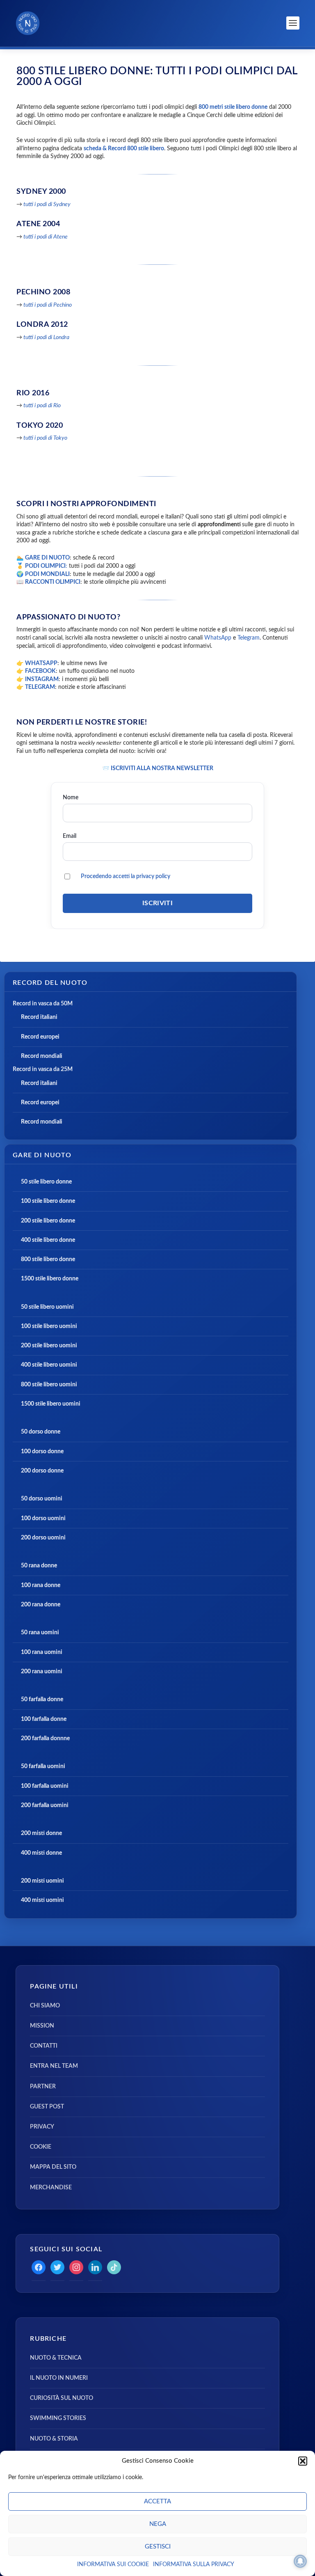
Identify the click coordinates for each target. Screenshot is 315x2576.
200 (26, 1346)
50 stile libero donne (46, 1182)
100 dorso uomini (43, 1519)
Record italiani (39, 1017)
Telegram (249, 638)
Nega (158, 2524)
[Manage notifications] (300, 2561)
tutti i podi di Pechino (48, 305)
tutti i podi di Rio (42, 406)
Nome (71, 797)
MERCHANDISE (51, 2188)
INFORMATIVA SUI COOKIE (113, 2565)
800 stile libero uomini (49, 1385)
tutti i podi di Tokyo (45, 438)
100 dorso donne (42, 1452)
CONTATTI (44, 2046)
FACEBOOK (40, 671)
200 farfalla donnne (45, 1739)
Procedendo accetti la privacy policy (126, 876)
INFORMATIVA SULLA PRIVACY (194, 2565)
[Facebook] (39, 2267)
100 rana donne (41, 1585)
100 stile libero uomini (49, 1326)
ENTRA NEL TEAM (54, 2066)
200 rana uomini (42, 1672)
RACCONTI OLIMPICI (53, 582)
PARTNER (43, 2087)
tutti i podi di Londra (46, 337)
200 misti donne (41, 1833)
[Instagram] (76, 2267)
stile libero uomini (54, 1346)
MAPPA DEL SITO (53, 2167)
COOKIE (41, 2147)
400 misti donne (41, 1853)
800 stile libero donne (48, 1259)
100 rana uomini (42, 1652)
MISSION (42, 2026)
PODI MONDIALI (47, 574)
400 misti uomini (42, 1900)
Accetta (157, 2501)
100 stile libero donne (48, 1201)
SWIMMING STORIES (58, 2418)
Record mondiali (42, 1056)
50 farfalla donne (42, 1700)
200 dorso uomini (43, 1538)
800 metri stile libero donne (233, 107)
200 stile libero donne (48, 1221)
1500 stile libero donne (50, 1279)
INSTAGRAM (42, 679)
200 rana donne (41, 1605)
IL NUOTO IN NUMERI (59, 2378)
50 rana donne (39, 1566)
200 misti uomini (42, 1881)
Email (70, 836)
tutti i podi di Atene (46, 237)
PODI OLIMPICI (45, 566)
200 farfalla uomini (45, 1805)
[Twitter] (57, 2267)
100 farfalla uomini (45, 1786)
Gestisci (158, 2547)
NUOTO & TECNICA (56, 2358)
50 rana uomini (40, 1633)
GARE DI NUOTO (47, 558)
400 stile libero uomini (49, 1365)
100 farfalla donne (44, 1719)
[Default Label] (95, 2267)
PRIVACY (42, 2127)
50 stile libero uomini (47, 1307)
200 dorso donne (42, 1471)
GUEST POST (47, 2107)
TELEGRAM (40, 687)
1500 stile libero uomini (51, 1404)
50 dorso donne (41, 1432)
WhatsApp (218, 638)
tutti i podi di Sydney (47, 204)
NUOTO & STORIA (54, 2439)
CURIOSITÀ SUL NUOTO (62, 2398)
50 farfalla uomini (43, 1766)
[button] (303, 2461)
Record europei (40, 1037)
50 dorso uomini (42, 1499)
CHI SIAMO (45, 2006)
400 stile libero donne (48, 1240)
